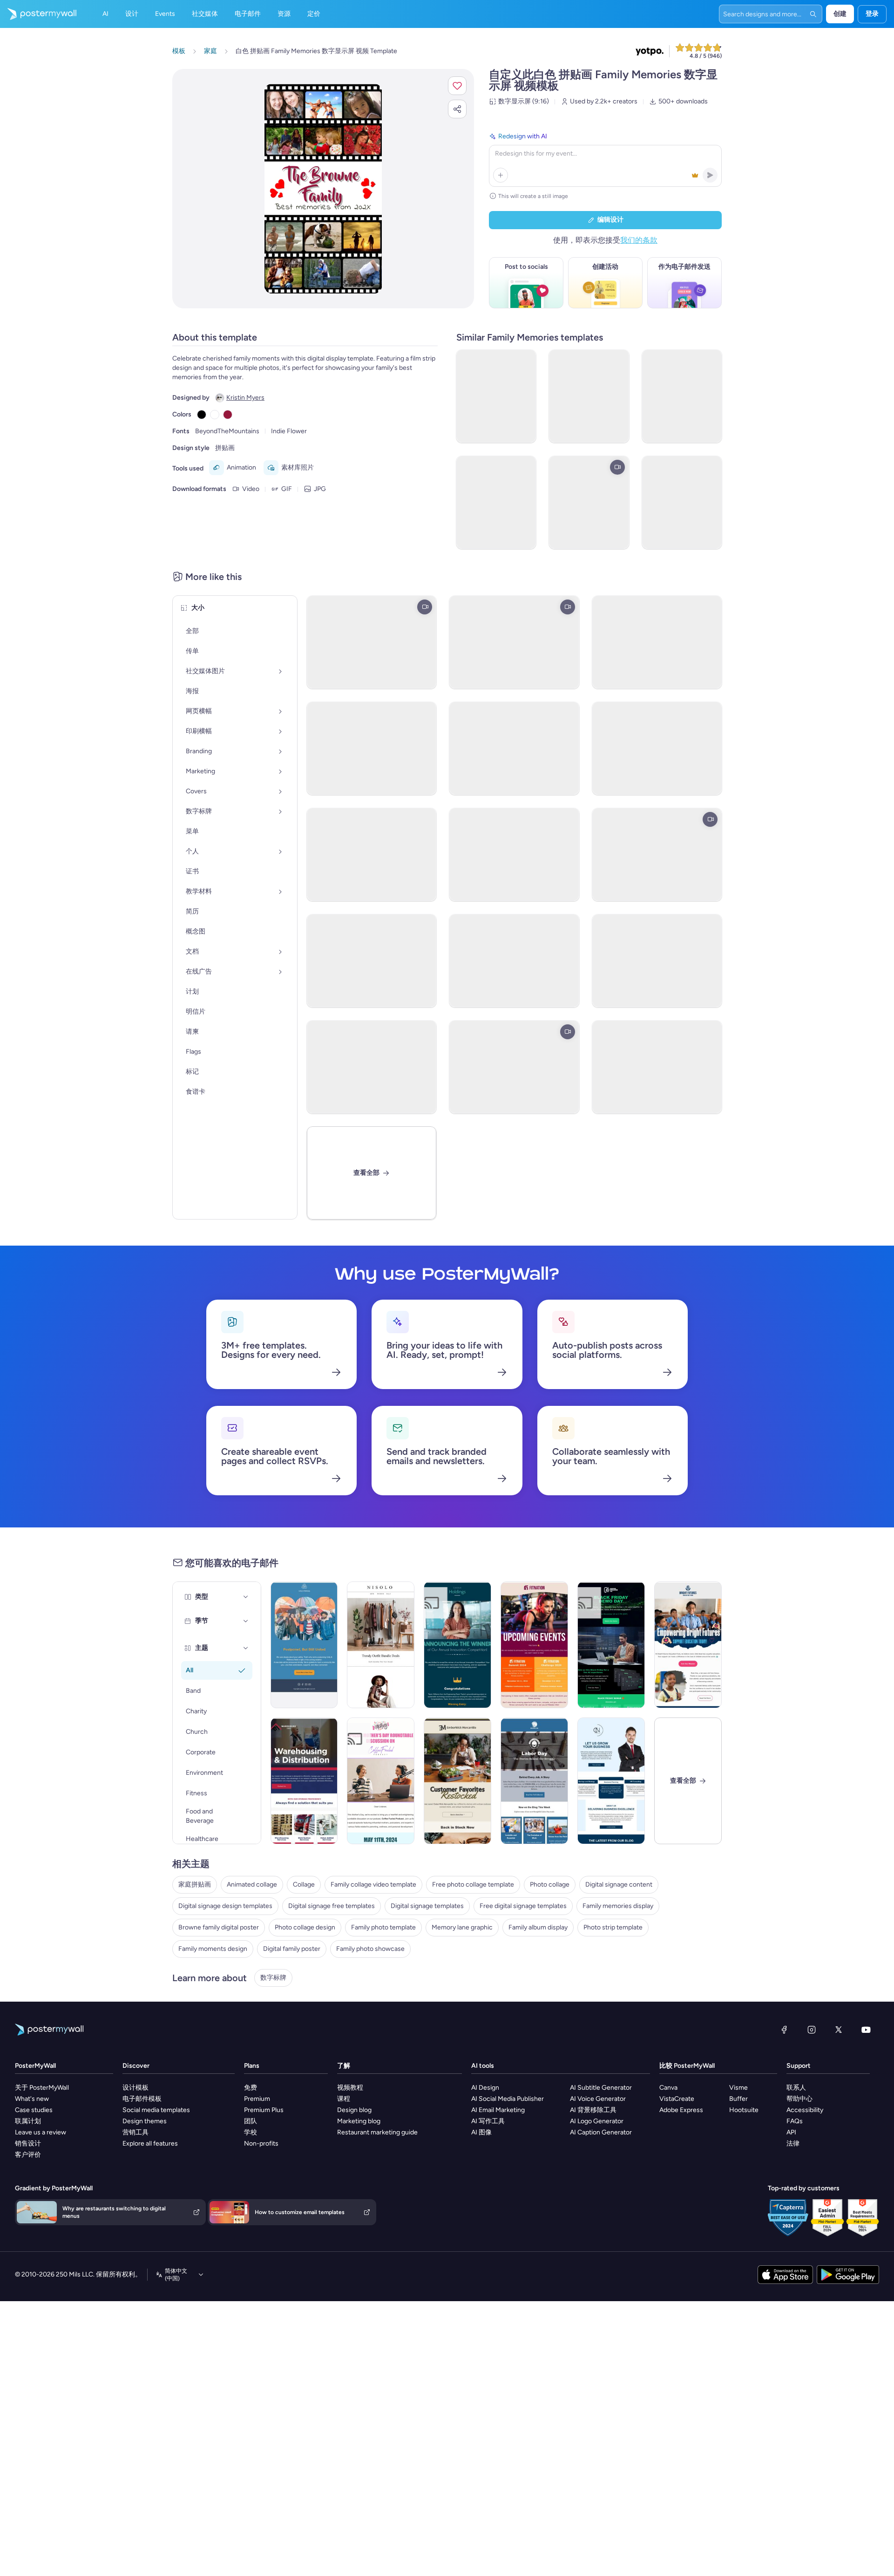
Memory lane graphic (462, 1927)
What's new (32, 2099)
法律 (793, 2143)
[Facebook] (784, 2030)
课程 (344, 2099)
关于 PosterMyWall (42, 2088)
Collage (304, 1884)
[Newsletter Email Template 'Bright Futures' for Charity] (688, 1645)
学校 (251, 2132)
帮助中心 (799, 2099)
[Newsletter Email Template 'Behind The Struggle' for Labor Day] (534, 1781)
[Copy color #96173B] (228, 415)
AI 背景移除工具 (593, 2110)
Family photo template (383, 1927)
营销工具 (135, 2132)
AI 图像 (481, 2132)
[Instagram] (812, 2030)
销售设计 (28, 2143)
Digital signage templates (427, 1906)
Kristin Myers (245, 398)
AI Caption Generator (601, 2132)
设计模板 (135, 2088)
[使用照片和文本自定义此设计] (323, 189)
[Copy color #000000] (202, 415)
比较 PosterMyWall (687, 2066)
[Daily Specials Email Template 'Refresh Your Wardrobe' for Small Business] (381, 1645)
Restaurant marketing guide (377, 2132)
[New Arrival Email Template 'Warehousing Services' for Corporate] (304, 1781)
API (791, 2132)
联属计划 (28, 2121)
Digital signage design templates (225, 1906)
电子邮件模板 (142, 2099)
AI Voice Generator (598, 2099)
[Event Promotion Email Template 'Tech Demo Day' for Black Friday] (611, 1645)
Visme (738, 2088)
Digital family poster (292, 1949)
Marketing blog (359, 2121)
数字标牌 (273, 1978)
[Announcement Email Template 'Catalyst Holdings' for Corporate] (457, 1645)
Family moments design (213, 1949)
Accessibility (805, 2110)
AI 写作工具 (488, 2121)
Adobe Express (681, 2110)
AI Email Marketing (498, 2110)
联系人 (796, 2088)
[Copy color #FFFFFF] (215, 415)
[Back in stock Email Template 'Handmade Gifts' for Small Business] (457, 1781)
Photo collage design (305, 1927)
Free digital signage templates (523, 1906)
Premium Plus (264, 2110)
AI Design (485, 2088)
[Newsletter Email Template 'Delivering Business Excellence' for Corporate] (611, 1781)
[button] (457, 86)
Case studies (34, 2110)
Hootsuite (744, 2110)
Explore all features (150, 2143)
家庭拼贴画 (195, 1884)
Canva (668, 2088)
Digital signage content (619, 1884)
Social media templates (156, 2110)
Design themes (145, 2121)
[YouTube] (866, 2030)
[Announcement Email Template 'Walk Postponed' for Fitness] (304, 1645)
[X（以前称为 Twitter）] (839, 2030)
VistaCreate (677, 2099)
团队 (251, 2121)
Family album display (538, 1927)
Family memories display (618, 1906)
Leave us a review (41, 2132)
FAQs (795, 2121)
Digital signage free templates (332, 1906)
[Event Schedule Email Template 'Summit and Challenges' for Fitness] (534, 1645)
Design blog (354, 2110)
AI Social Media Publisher (508, 2099)
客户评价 (28, 2155)
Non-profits (261, 2143)
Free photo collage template (473, 1884)
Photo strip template (613, 1927)
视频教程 (350, 2088)
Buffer (738, 2099)
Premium (257, 2099)
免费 (251, 2088)
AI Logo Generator (597, 2121)
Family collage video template (373, 1884)
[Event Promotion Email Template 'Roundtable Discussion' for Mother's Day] (381, 1781)
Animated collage (252, 1884)
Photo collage (550, 1884)
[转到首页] (38, 14)
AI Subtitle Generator (601, 2088)
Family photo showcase (370, 1949)
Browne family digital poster (219, 1927)
